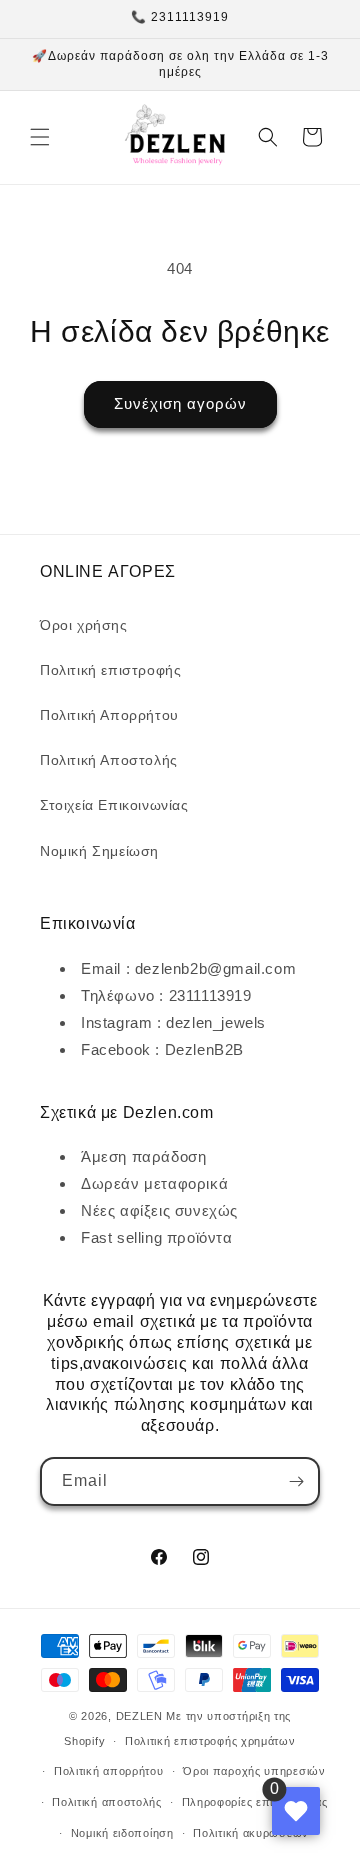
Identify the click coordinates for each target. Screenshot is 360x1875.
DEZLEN (139, 1716)
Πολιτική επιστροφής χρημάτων (210, 1741)
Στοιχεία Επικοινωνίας (114, 805)
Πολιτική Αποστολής (109, 760)
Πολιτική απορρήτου (109, 1771)
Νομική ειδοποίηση (122, 1833)
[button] (40, 137)
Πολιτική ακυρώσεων (251, 1833)
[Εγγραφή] (296, 1481)
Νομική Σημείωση (99, 851)
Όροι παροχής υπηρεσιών (254, 1771)
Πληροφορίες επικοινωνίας (255, 1802)
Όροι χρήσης (84, 625)
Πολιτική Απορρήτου (109, 715)
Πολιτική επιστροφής (110, 670)
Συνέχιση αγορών (180, 403)
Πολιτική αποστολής (107, 1802)
